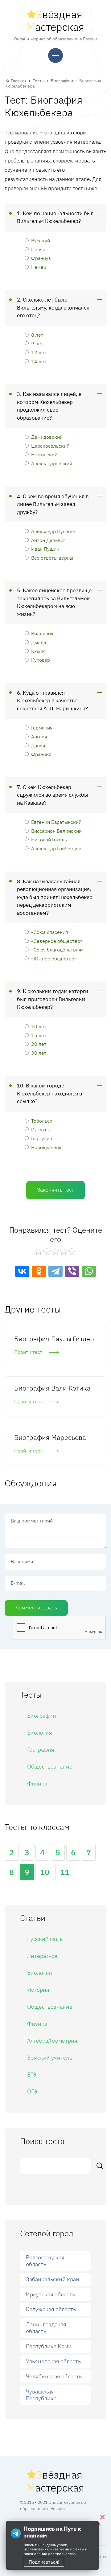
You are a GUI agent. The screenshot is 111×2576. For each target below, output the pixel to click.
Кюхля (38, 651)
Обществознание (50, 1767)
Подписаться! (44, 2562)
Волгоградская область (45, 2261)
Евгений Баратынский (56, 822)
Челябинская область (54, 2376)
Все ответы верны (52, 558)
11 (65, 1872)
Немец (39, 267)
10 (45, 1872)
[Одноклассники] (39, 1271)
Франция (41, 754)
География (41, 1750)
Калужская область (51, 2309)
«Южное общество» (54, 958)
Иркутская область (50, 2294)
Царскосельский (50, 446)
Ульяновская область (53, 2361)
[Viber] (72, 1271)
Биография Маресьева (50, 1437)
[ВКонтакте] (22, 1271)
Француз (41, 258)
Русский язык (45, 1939)
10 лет (39, 1026)
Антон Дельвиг (48, 540)
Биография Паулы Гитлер (54, 1339)
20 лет (39, 1044)
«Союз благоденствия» (57, 949)
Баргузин (42, 1138)
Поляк (38, 249)
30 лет (39, 1053)
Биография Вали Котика (52, 1388)
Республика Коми (49, 2346)
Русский (41, 240)
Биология (40, 1733)
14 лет (39, 361)
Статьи (101, 2557)
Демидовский (47, 437)
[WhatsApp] (89, 1271)
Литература (42, 1956)
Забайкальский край (53, 2279)
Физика (37, 1783)
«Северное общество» (57, 941)
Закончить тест (55, 1190)
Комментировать (36, 1608)
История (38, 1990)
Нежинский (44, 454)
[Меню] (55, 55)
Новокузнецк (46, 1147)
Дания (38, 745)
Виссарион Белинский (56, 831)
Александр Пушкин (53, 531)
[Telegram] (55, 1271)
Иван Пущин (45, 549)
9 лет (37, 343)
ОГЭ (32, 2091)
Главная (19, 81)
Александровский (52, 463)
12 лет (39, 352)
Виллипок (42, 633)
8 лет (37, 335)
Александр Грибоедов (56, 848)
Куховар (41, 660)
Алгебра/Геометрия (52, 2041)
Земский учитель (50, 2058)
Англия (39, 736)
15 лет (39, 1035)
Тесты (39, 81)
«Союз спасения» (51, 932)
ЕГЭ (32, 2075)
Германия (42, 727)
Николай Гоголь (49, 839)
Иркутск (41, 1129)
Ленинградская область (46, 2328)
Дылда (39, 642)
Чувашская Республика (41, 2395)
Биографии (62, 81)
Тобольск (42, 1121)
